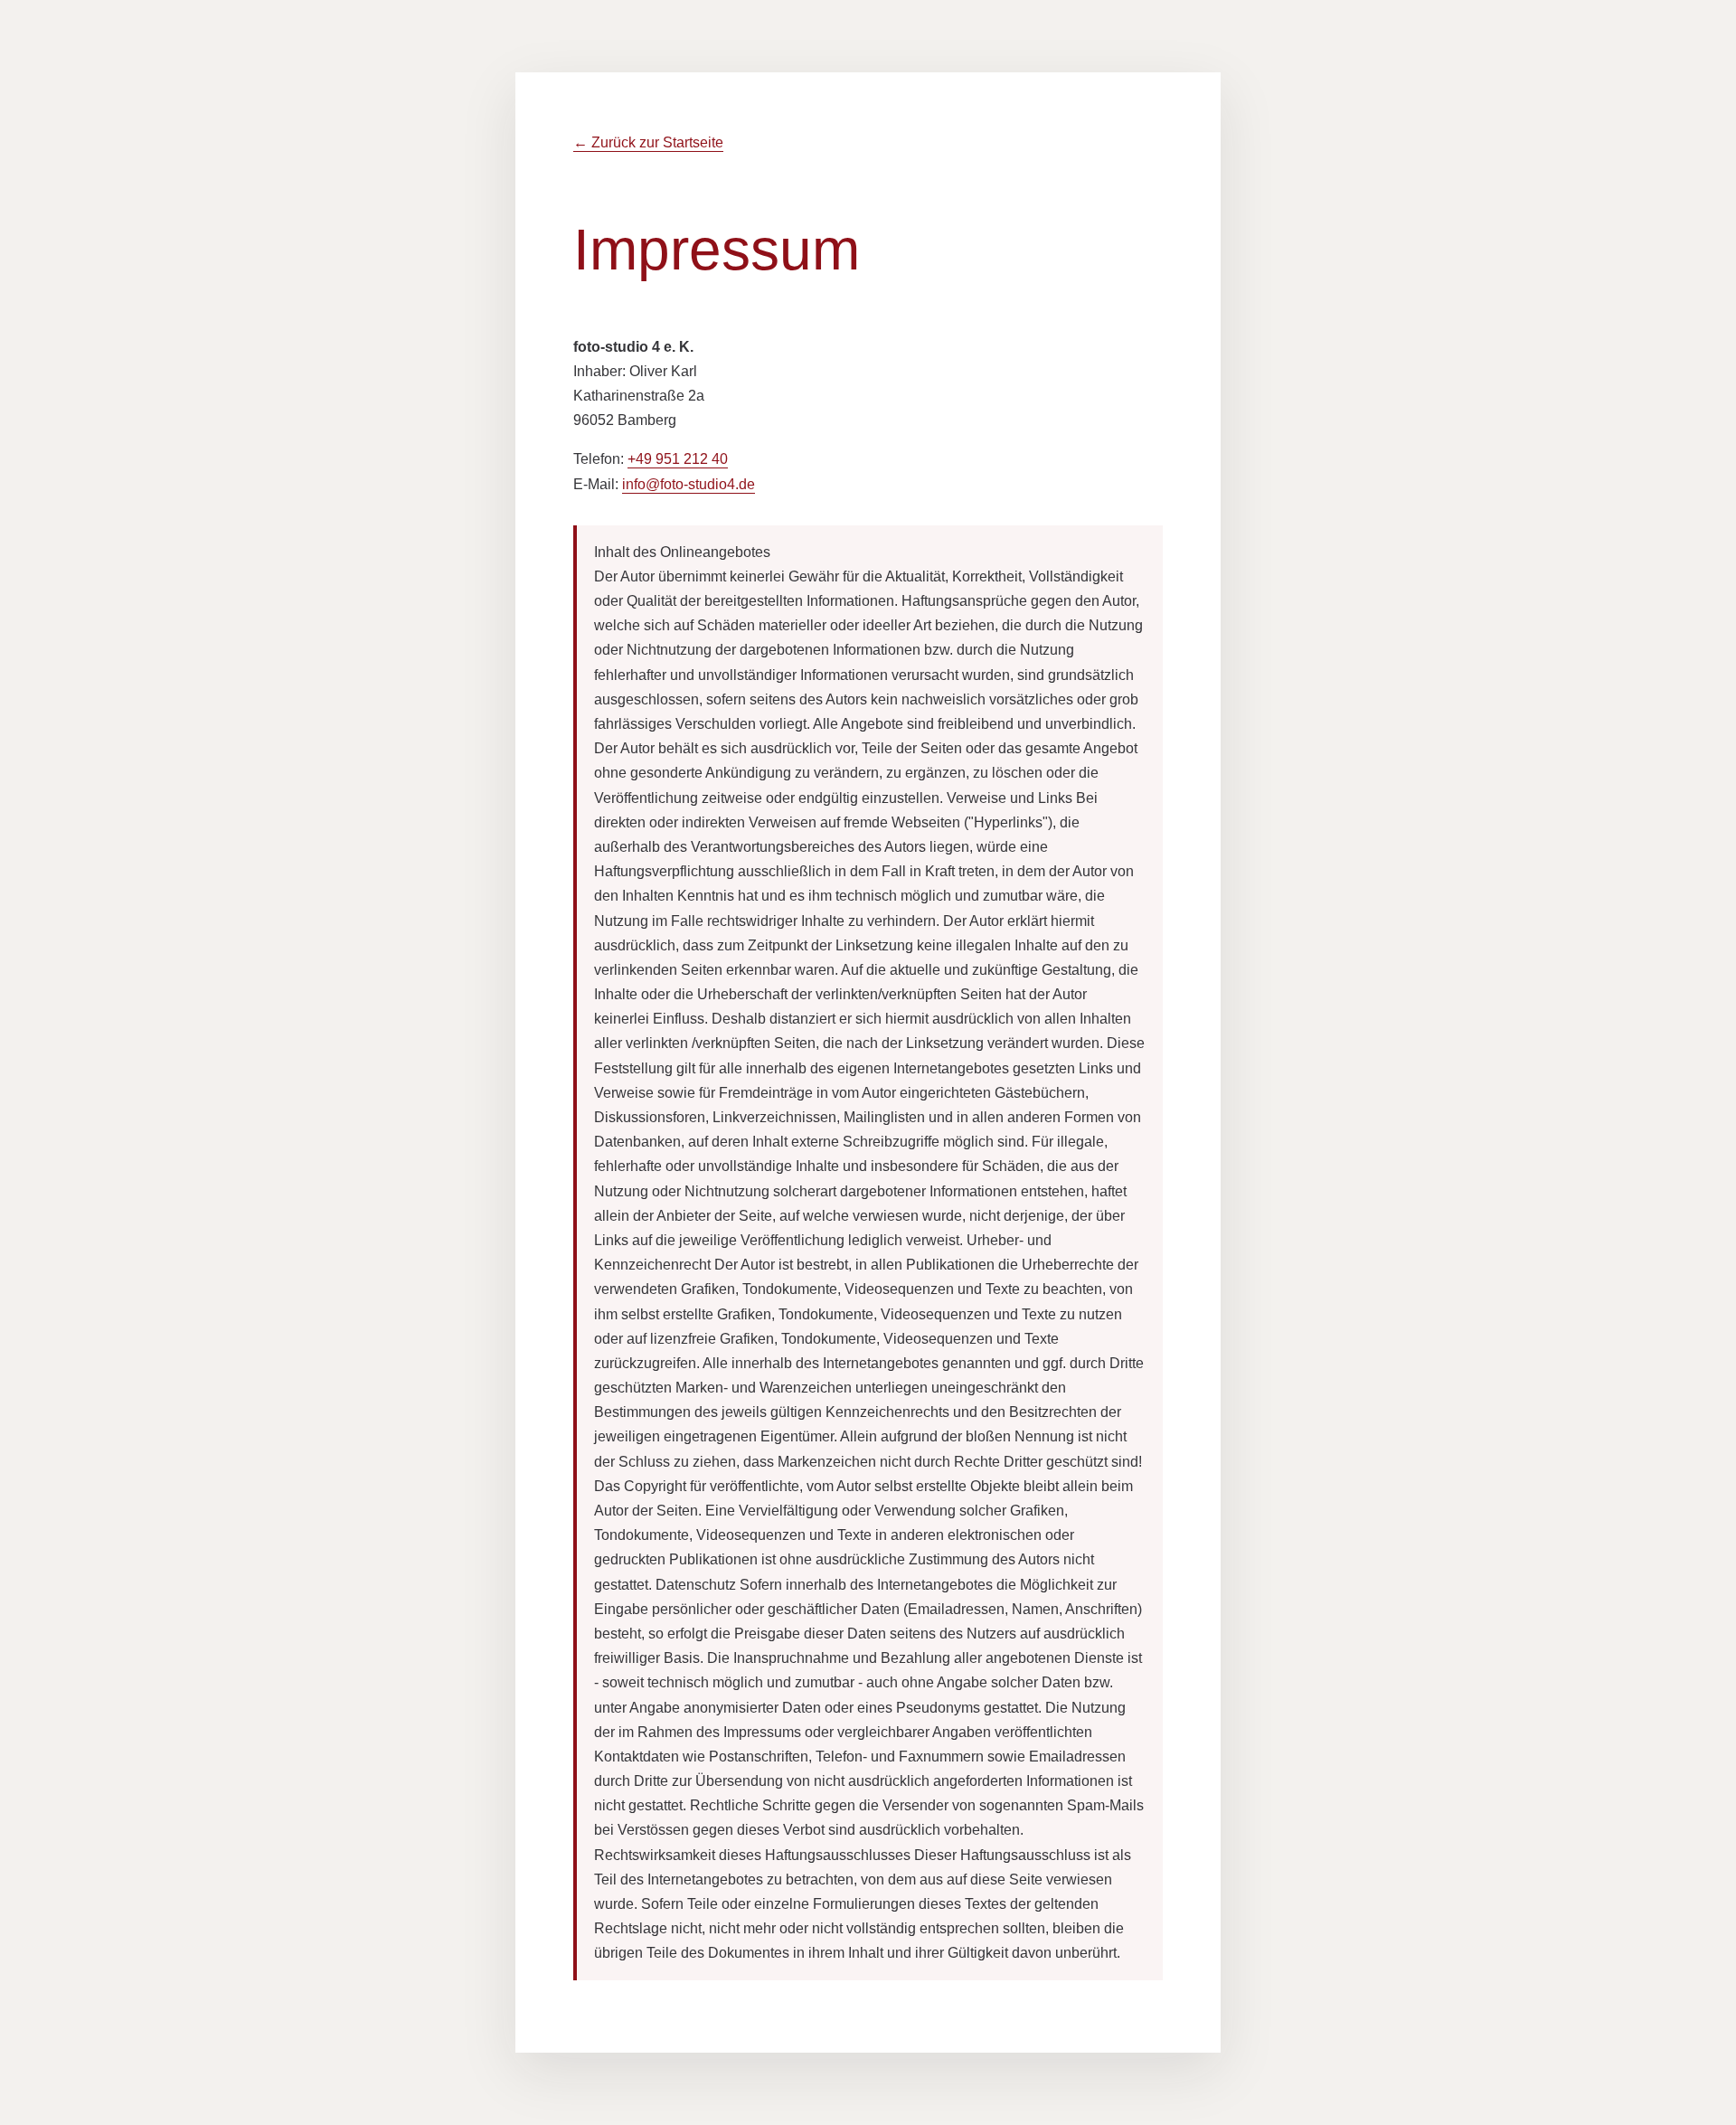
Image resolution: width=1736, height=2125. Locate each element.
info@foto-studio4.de (689, 484)
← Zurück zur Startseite (648, 142)
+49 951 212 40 (678, 459)
